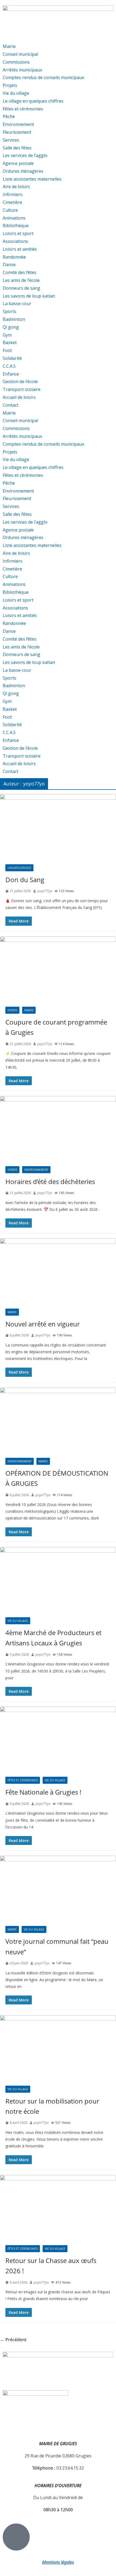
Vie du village (16, 93)
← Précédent (13, 2340)
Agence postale (18, 163)
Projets (10, 85)
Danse (9, 265)
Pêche (9, 116)
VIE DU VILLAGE (18, 1621)
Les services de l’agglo (25, 155)
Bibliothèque (16, 226)
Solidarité (12, 358)
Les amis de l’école (21, 280)
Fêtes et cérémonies (23, 109)
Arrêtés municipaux (22, 70)
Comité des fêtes (20, 272)
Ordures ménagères (23, 171)
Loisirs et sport (18, 233)
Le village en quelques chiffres (33, 101)
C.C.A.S (9, 366)
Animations (14, 218)
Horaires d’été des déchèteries (50, 1181)
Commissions (16, 62)
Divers (12, 1010)
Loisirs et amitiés (20, 249)
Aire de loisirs (16, 187)
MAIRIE (29, 1010)
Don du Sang (25, 880)
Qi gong (11, 327)
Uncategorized (19, 868)
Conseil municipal (20, 54)
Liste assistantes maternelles (32, 179)
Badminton (14, 319)
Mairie (9, 46)
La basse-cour (17, 304)
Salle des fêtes (17, 148)
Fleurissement (17, 132)
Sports (9, 311)
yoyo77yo (45, 891)
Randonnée (14, 257)
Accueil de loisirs (19, 397)
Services (11, 140)
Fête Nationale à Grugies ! (43, 1792)
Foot (7, 350)
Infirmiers (13, 194)
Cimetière (12, 202)
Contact (11, 405)
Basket (10, 343)
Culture (10, 210)
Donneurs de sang (21, 288)
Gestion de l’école (20, 381)
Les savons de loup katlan (29, 296)
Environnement (18, 124)
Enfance (11, 374)
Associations (15, 241)
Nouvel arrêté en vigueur (43, 1324)
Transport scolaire (22, 389)
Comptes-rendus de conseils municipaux (43, 77)
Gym (7, 335)
